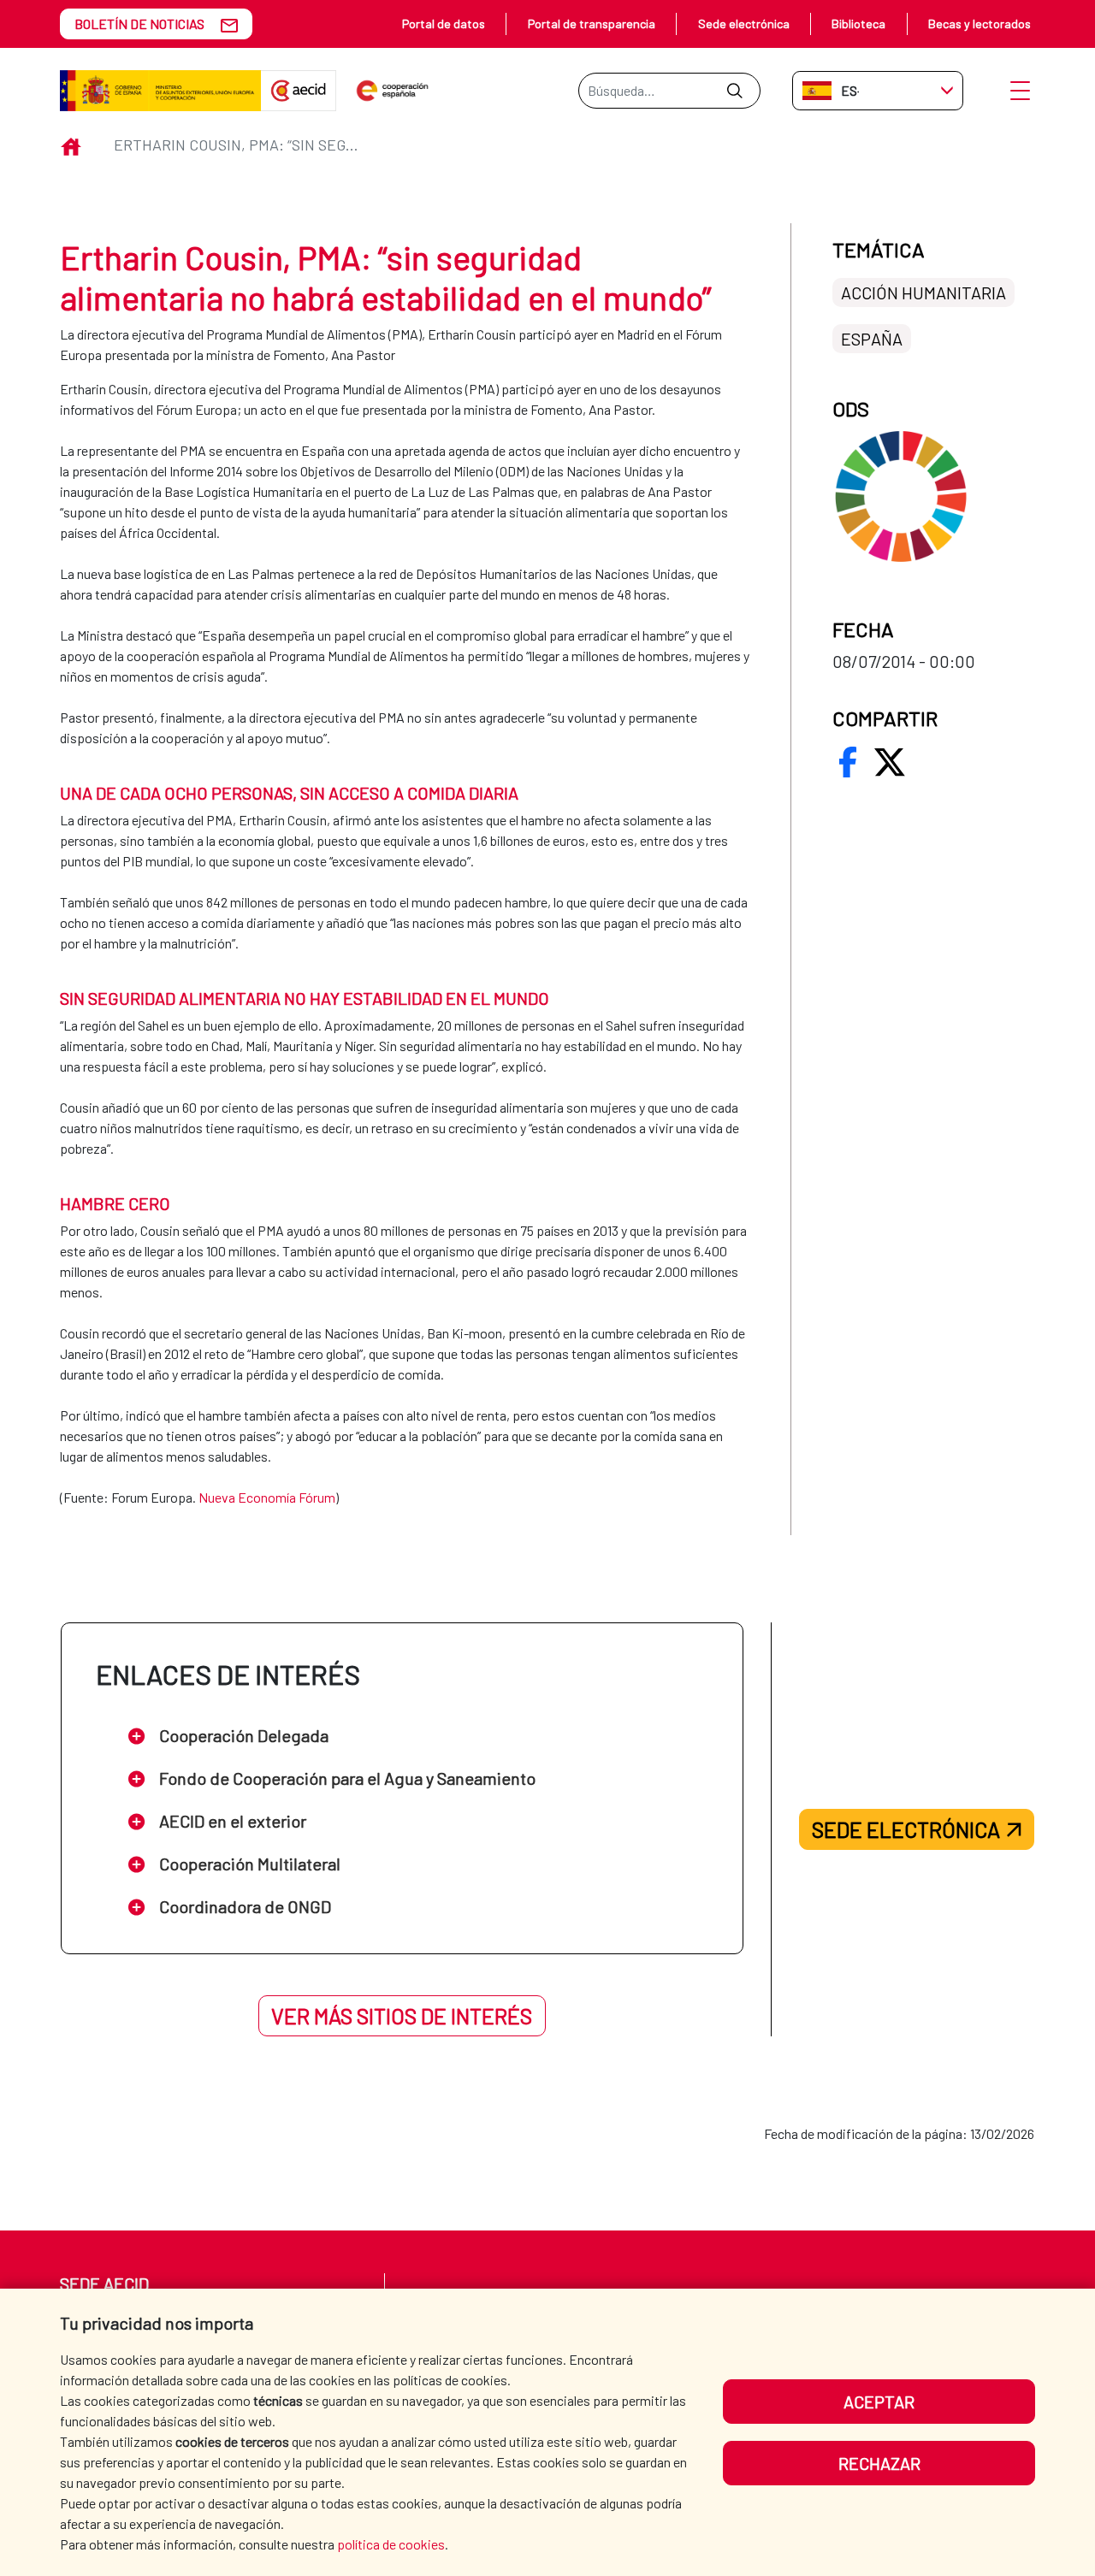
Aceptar (879, 2402)
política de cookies (391, 2544)
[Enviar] (734, 91)
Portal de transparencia (592, 24)
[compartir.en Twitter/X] (890, 762)
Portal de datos (444, 24)
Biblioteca (858, 24)
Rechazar (879, 2463)
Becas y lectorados (980, 24)
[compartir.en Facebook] (848, 762)
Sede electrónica (744, 24)
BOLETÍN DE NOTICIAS (139, 24)
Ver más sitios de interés (402, 2016)
